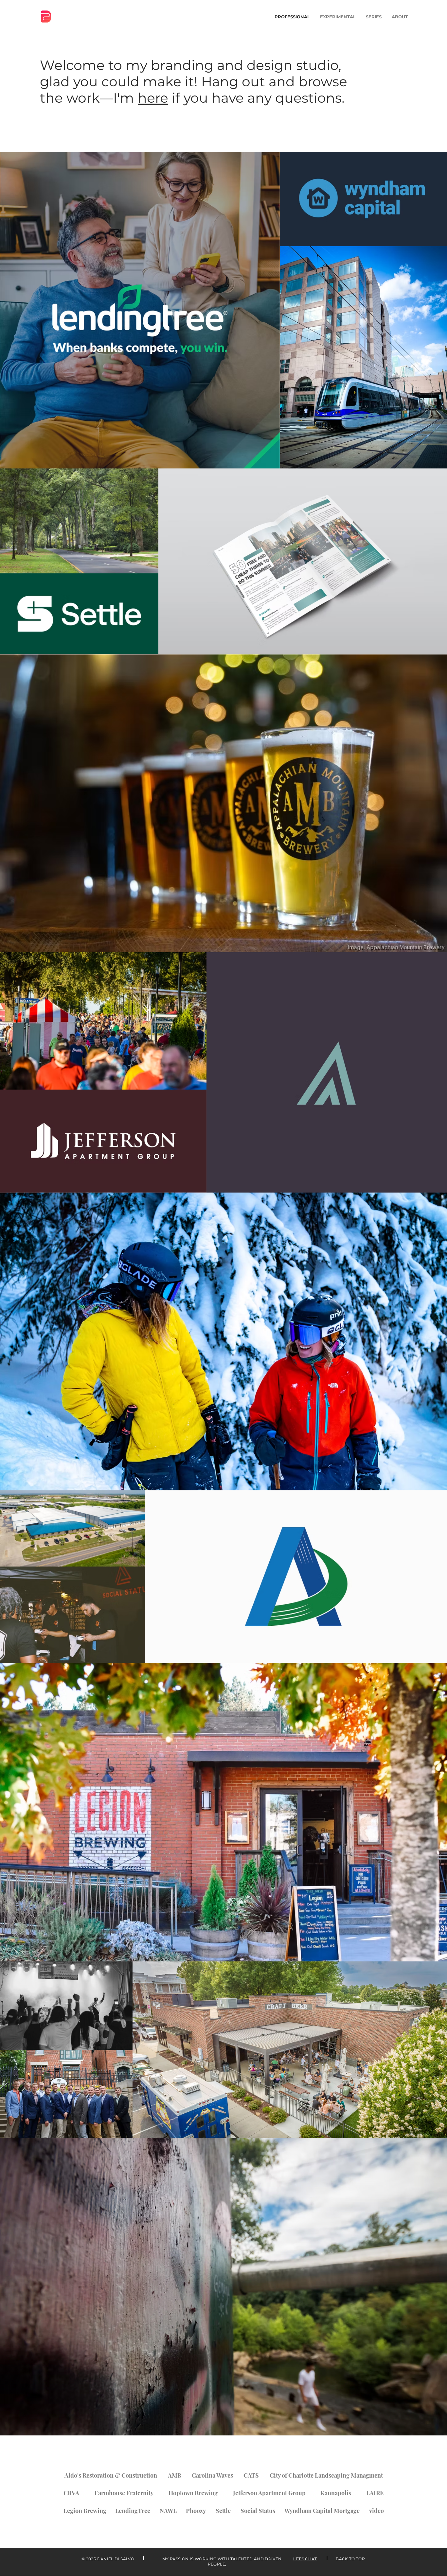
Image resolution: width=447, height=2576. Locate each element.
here (153, 98)
